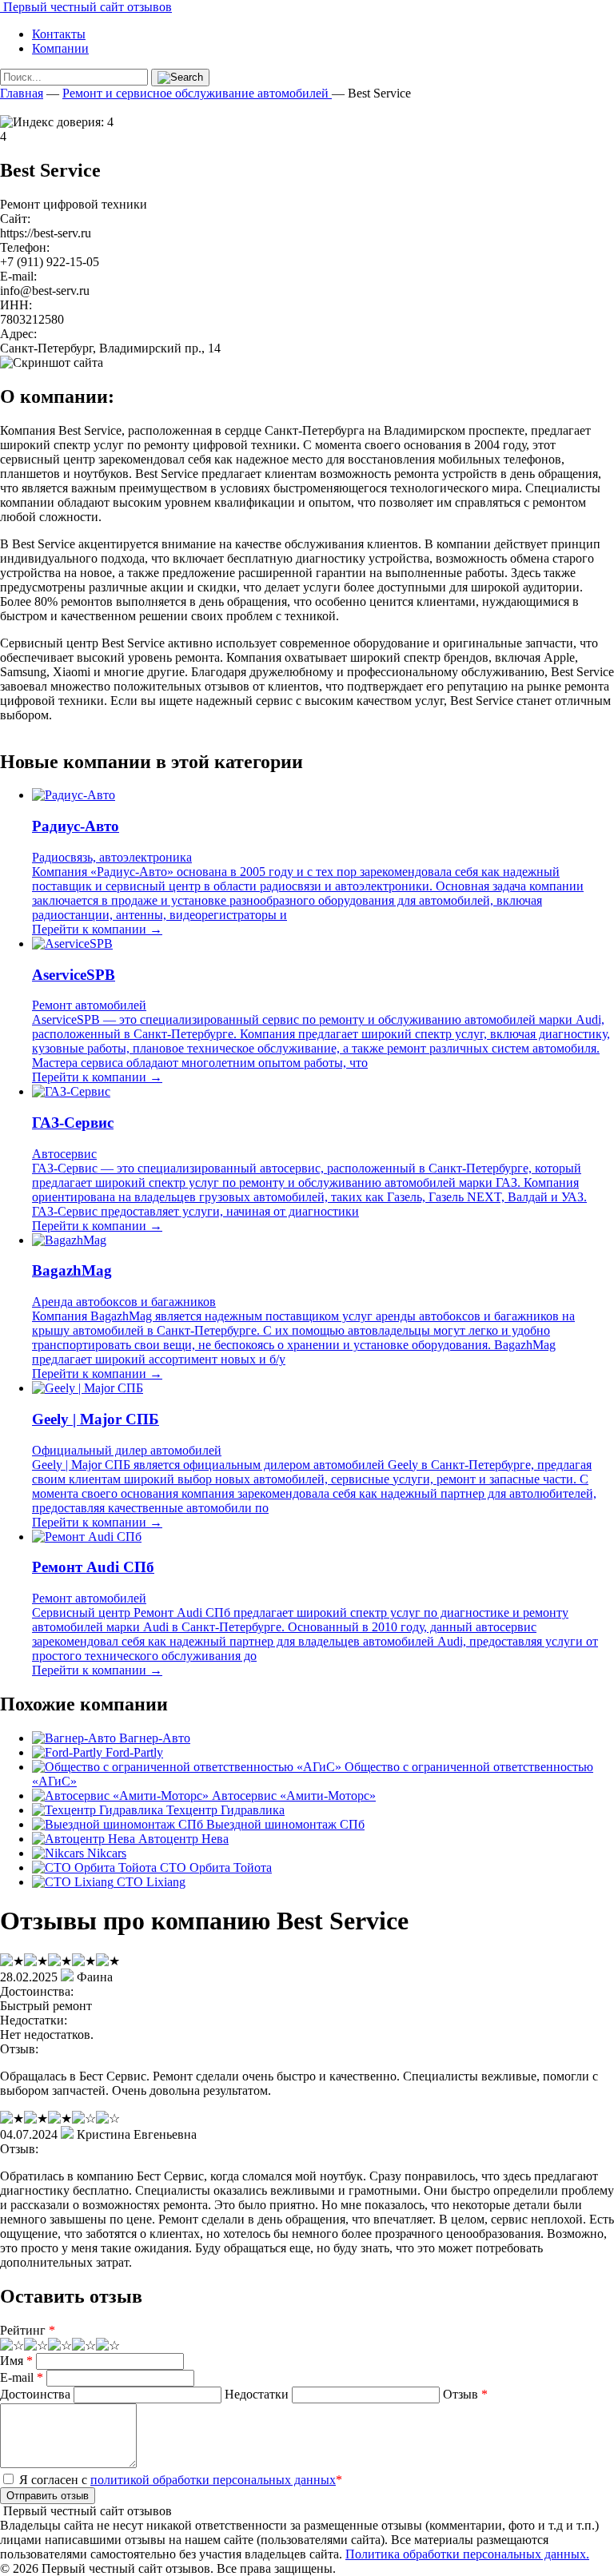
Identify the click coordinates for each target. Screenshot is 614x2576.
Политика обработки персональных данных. (467, 2554)
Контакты (59, 34)
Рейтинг (28, 2330)
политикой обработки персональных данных (213, 2480)
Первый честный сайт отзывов (86, 7)
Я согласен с (179, 2480)
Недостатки (257, 2394)
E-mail (22, 2377)
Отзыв (465, 2394)
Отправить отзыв (48, 2496)
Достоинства (35, 2394)
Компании (60, 48)
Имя (16, 2361)
